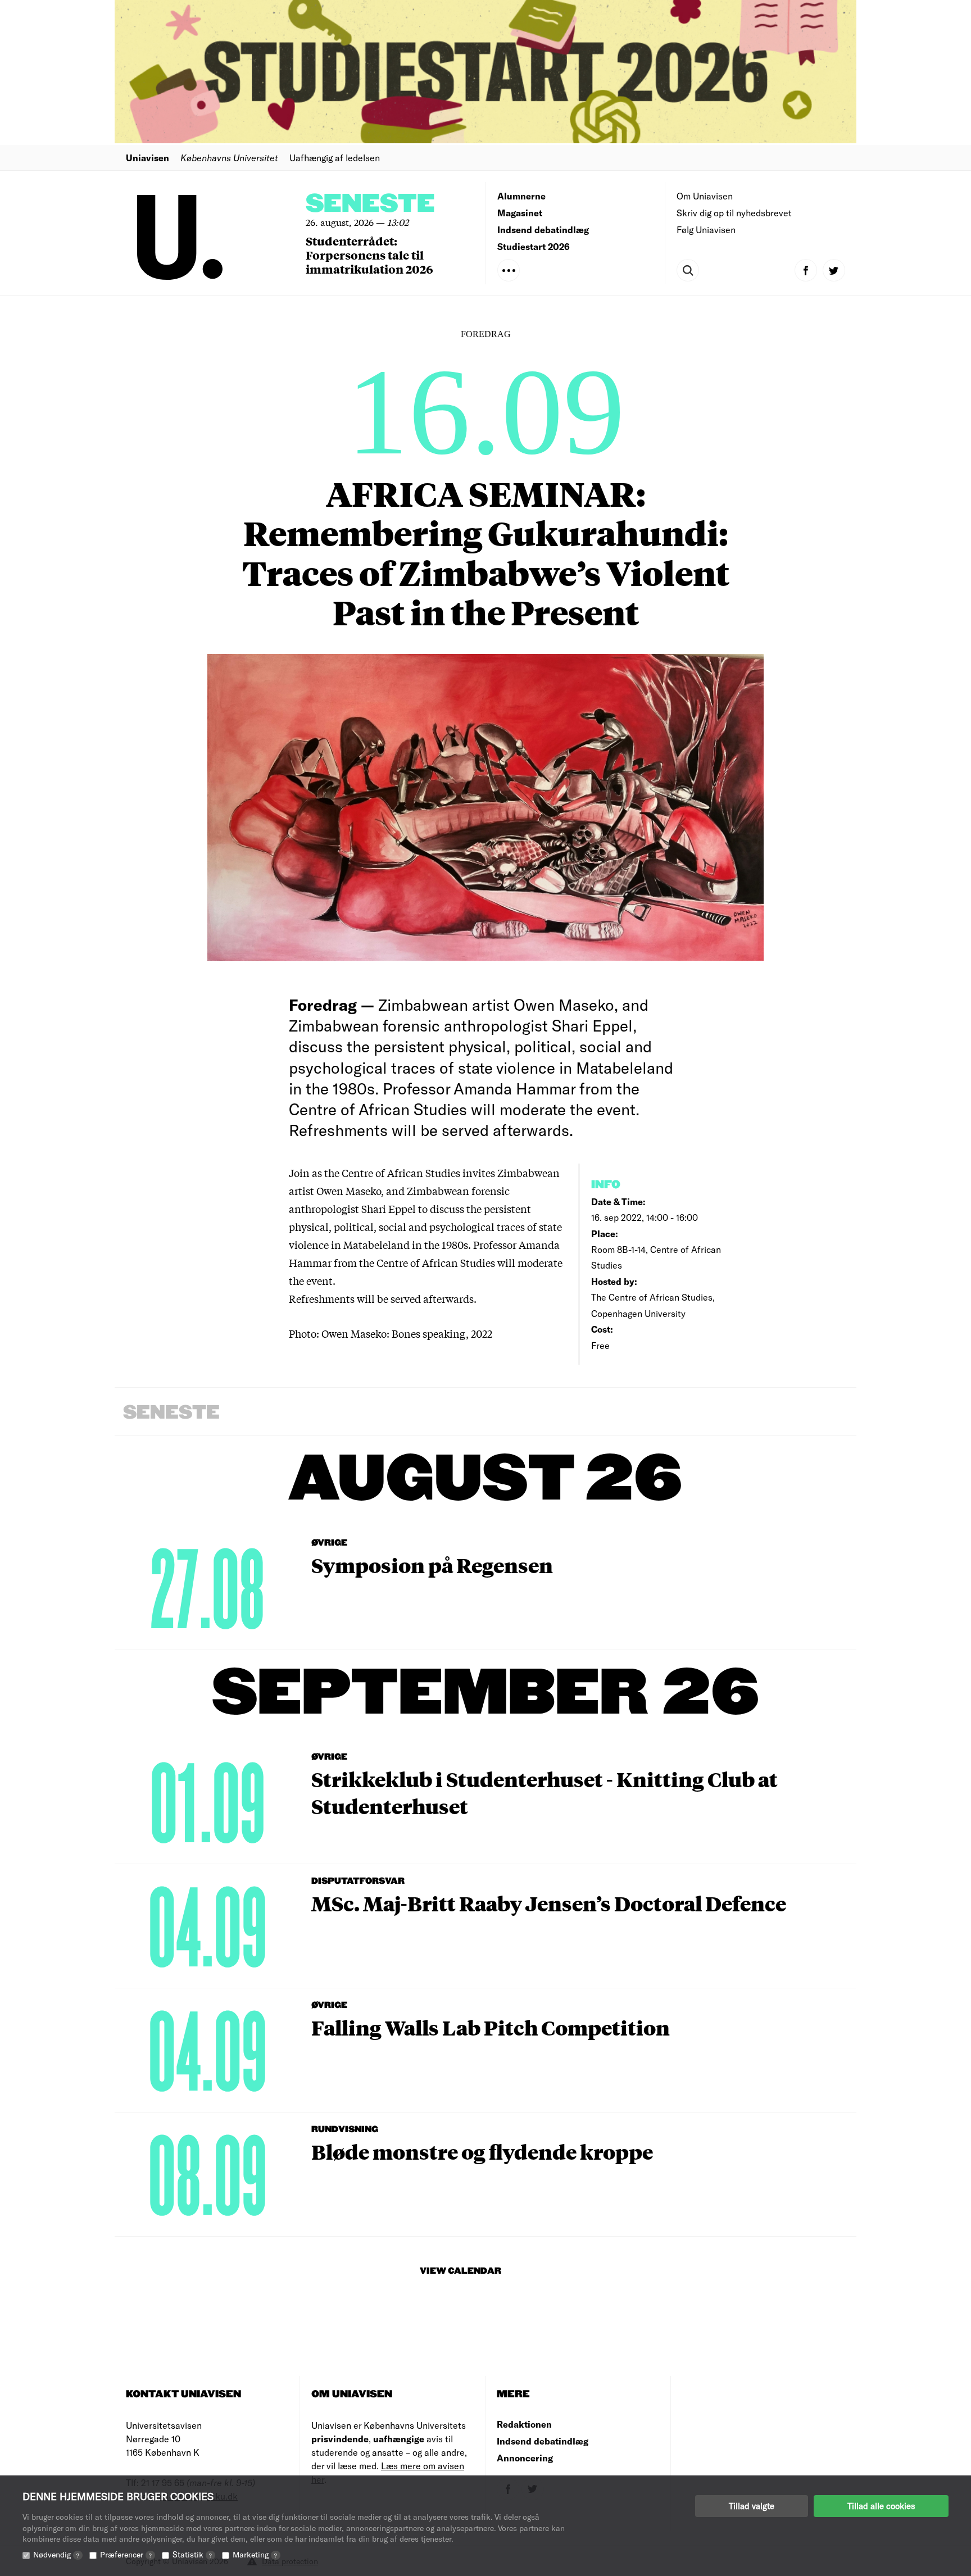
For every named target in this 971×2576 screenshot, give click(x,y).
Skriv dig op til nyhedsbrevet (734, 213)
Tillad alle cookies (881, 2506)
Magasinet (520, 213)
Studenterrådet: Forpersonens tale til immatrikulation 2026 (369, 255)
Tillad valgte (752, 2506)
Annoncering (525, 2458)
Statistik (192, 2554)
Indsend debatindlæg (543, 230)
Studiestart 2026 (534, 246)
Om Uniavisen (705, 196)
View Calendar (460, 2271)
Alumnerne (521, 196)
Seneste (370, 204)
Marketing (255, 2554)
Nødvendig (56, 2554)
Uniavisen (148, 158)
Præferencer (126, 2554)
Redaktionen (524, 2424)
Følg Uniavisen (706, 230)
